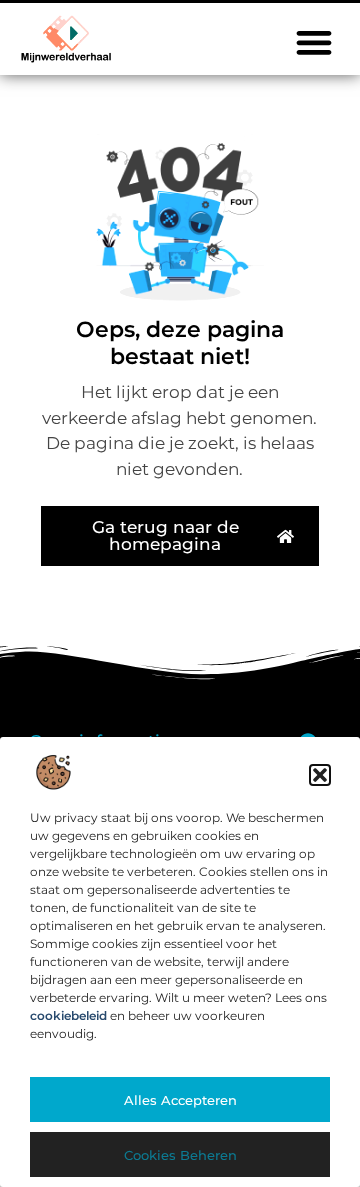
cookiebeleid (68, 1015)
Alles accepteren (180, 1100)
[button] (320, 775)
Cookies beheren (180, 1155)
